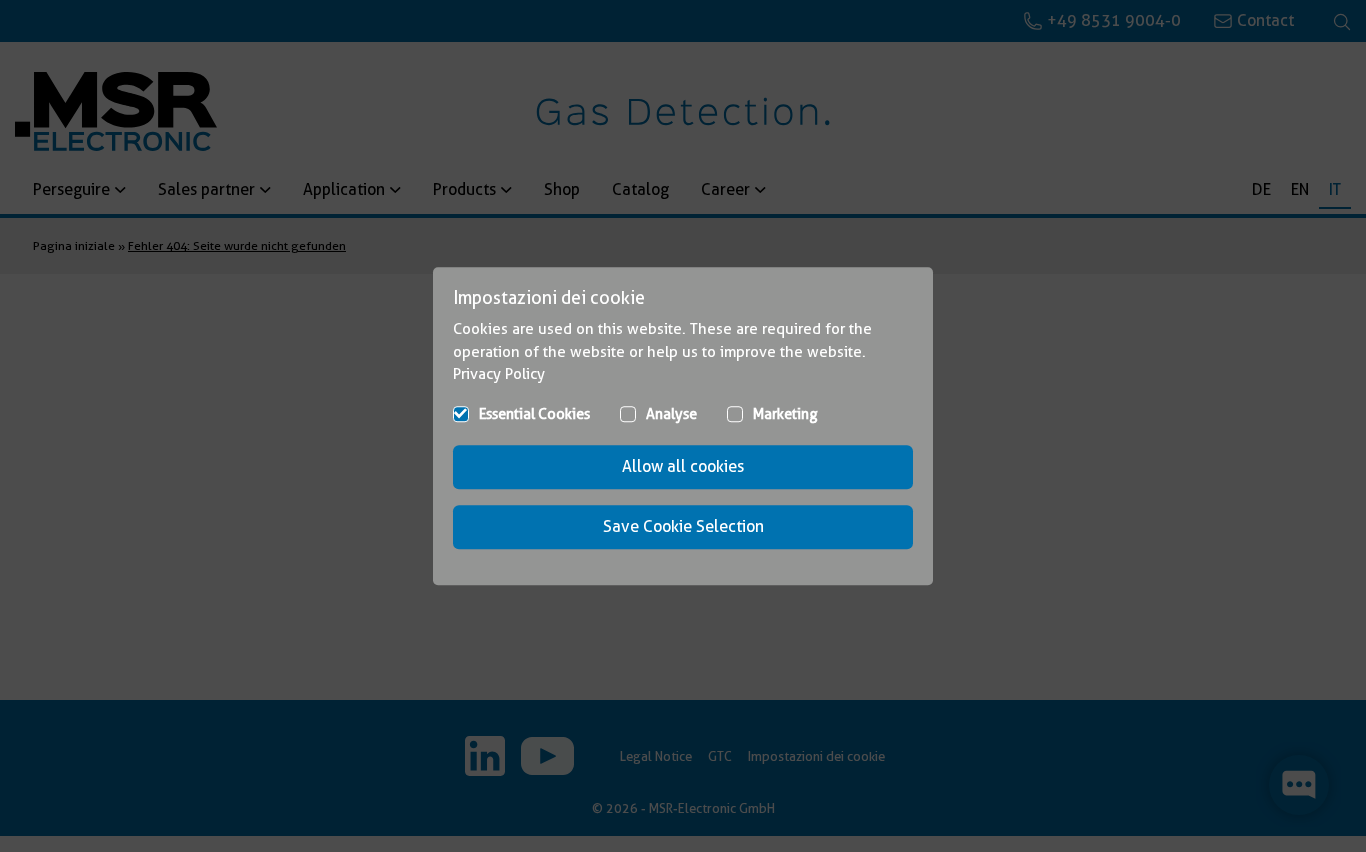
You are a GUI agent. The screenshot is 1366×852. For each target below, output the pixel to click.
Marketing (785, 414)
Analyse (671, 414)
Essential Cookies (534, 414)
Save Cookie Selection (683, 526)
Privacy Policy (499, 374)
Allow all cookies (683, 466)
